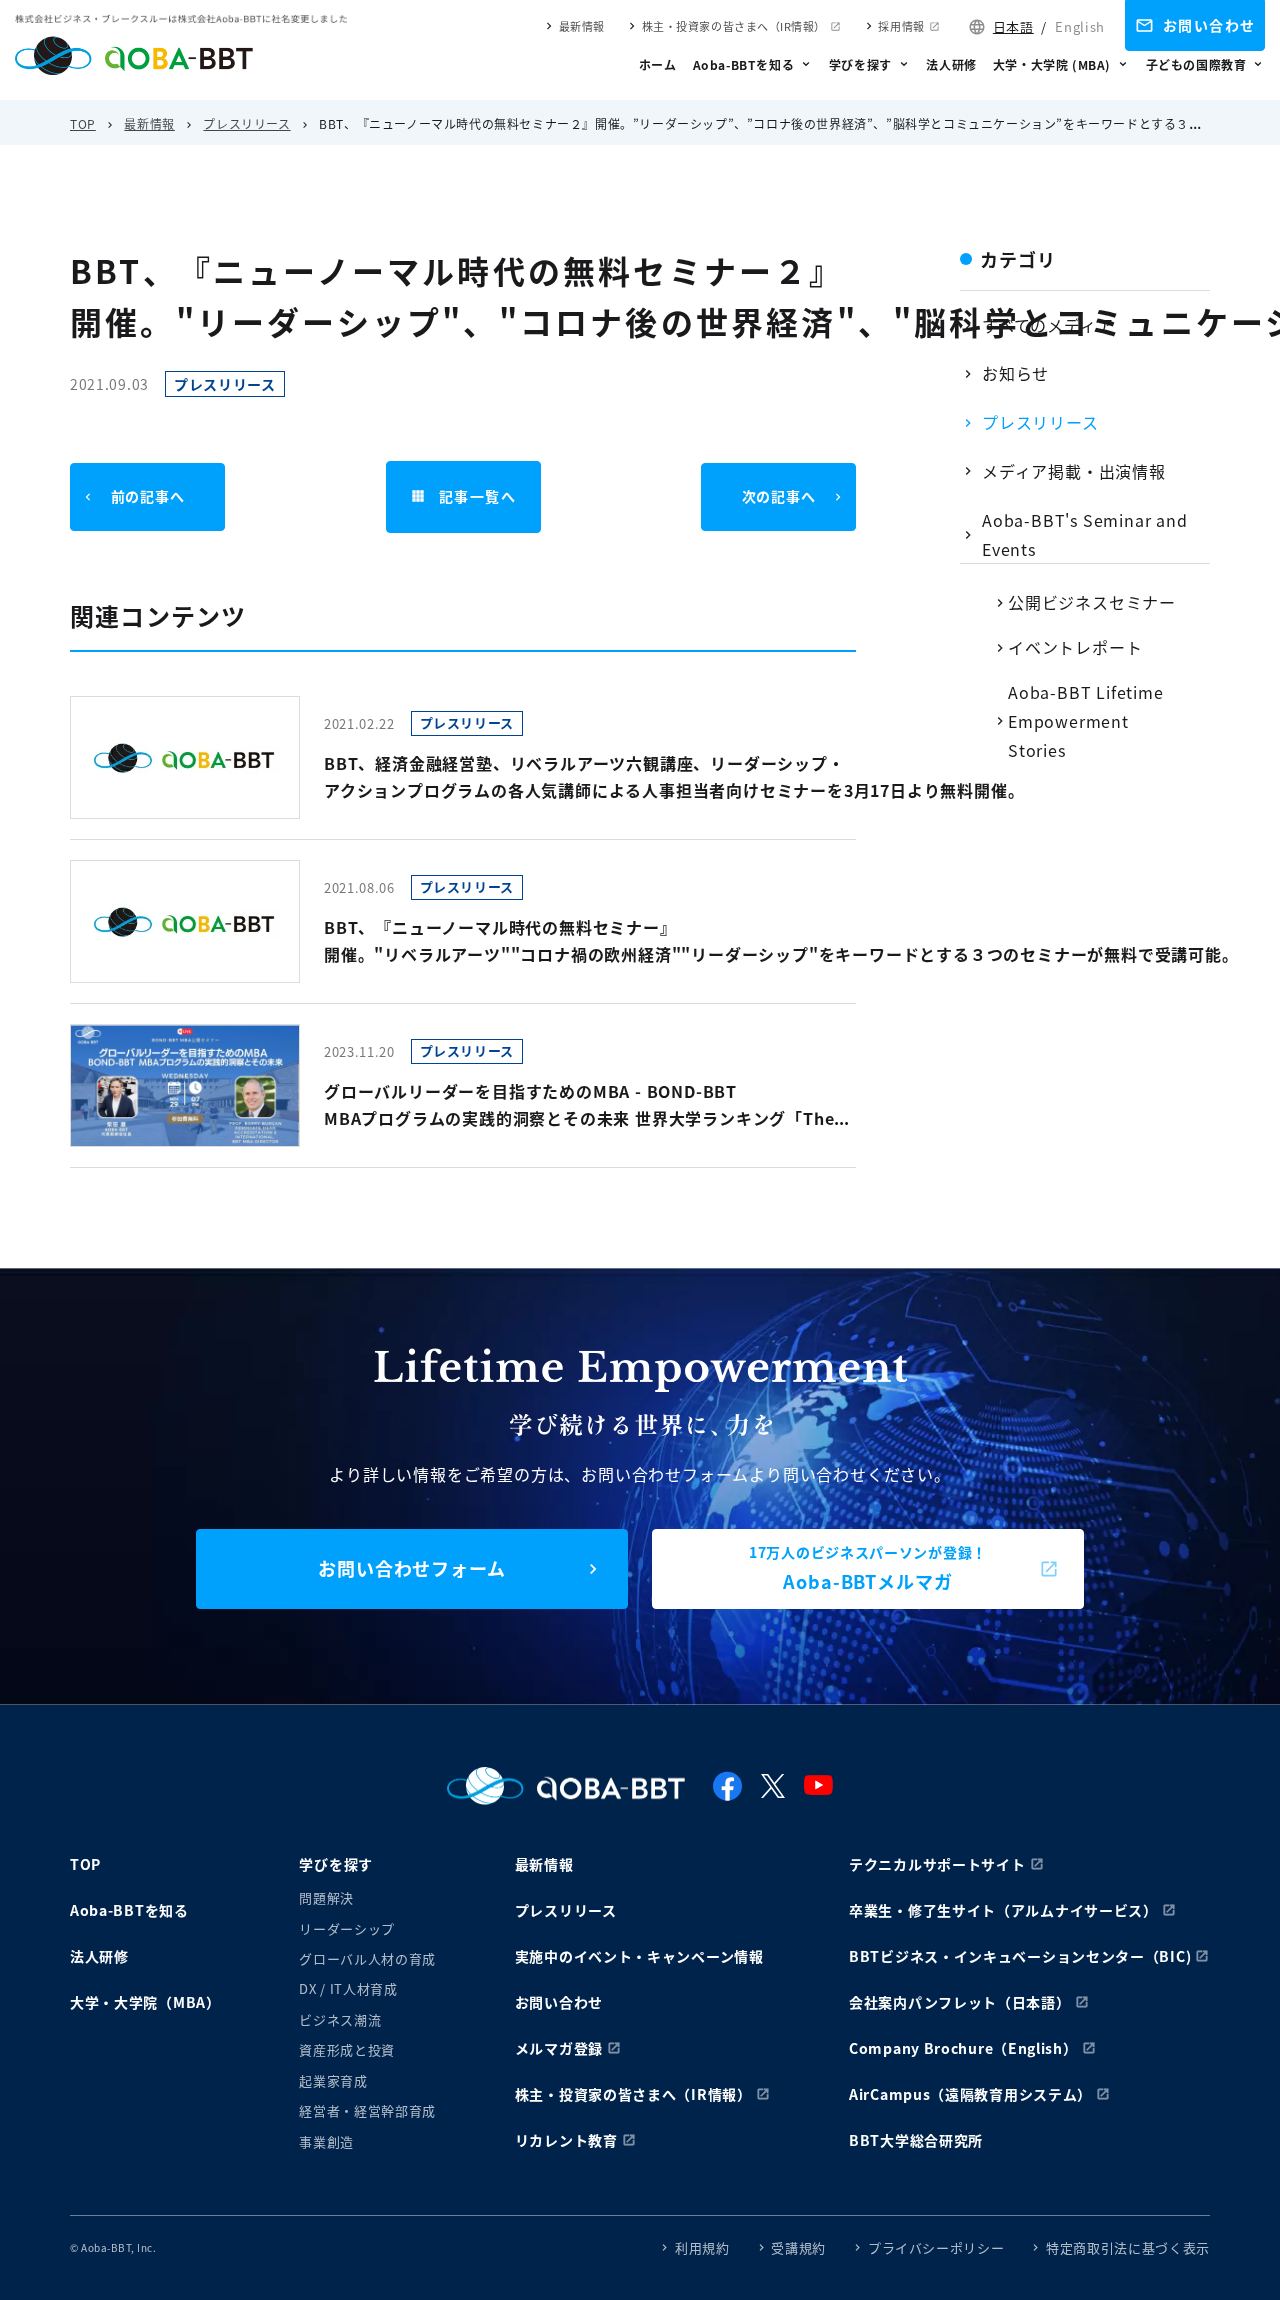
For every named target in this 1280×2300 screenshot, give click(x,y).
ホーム (658, 64)
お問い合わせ (1209, 25)
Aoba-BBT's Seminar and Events (1085, 534)
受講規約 (798, 2247)
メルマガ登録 (559, 2048)
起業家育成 (333, 2080)
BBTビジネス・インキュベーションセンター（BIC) (1020, 1956)
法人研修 (951, 64)
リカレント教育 (566, 2140)
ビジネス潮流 (340, 2019)
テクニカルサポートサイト (937, 1864)
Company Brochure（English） (963, 2048)
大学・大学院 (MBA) (1052, 64)
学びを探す (860, 64)
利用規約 (702, 2247)
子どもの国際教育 (1196, 64)
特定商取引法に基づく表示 (1128, 2247)
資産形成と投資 (347, 2049)
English (1080, 26)
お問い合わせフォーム (412, 1568)
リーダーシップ (347, 1928)
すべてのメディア (1047, 325)
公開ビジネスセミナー (1092, 602)
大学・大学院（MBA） (145, 2002)
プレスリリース (246, 123)
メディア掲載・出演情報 (1074, 471)
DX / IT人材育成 (348, 1988)
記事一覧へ (477, 496)
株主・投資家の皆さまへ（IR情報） (734, 26)
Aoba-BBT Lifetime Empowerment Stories (1086, 721)
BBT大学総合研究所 (916, 2140)
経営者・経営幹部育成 (367, 2110)
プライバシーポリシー (936, 2247)
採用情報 (901, 26)
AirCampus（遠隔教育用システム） (970, 2094)
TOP (83, 123)
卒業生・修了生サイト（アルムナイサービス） (1003, 1910)
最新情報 (582, 26)
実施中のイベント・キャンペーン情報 (639, 1956)
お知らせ (1015, 373)
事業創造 (326, 2141)
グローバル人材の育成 (367, 1958)
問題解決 (326, 1897)
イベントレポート (1075, 647)
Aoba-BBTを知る (744, 64)
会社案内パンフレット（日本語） (960, 2002)
